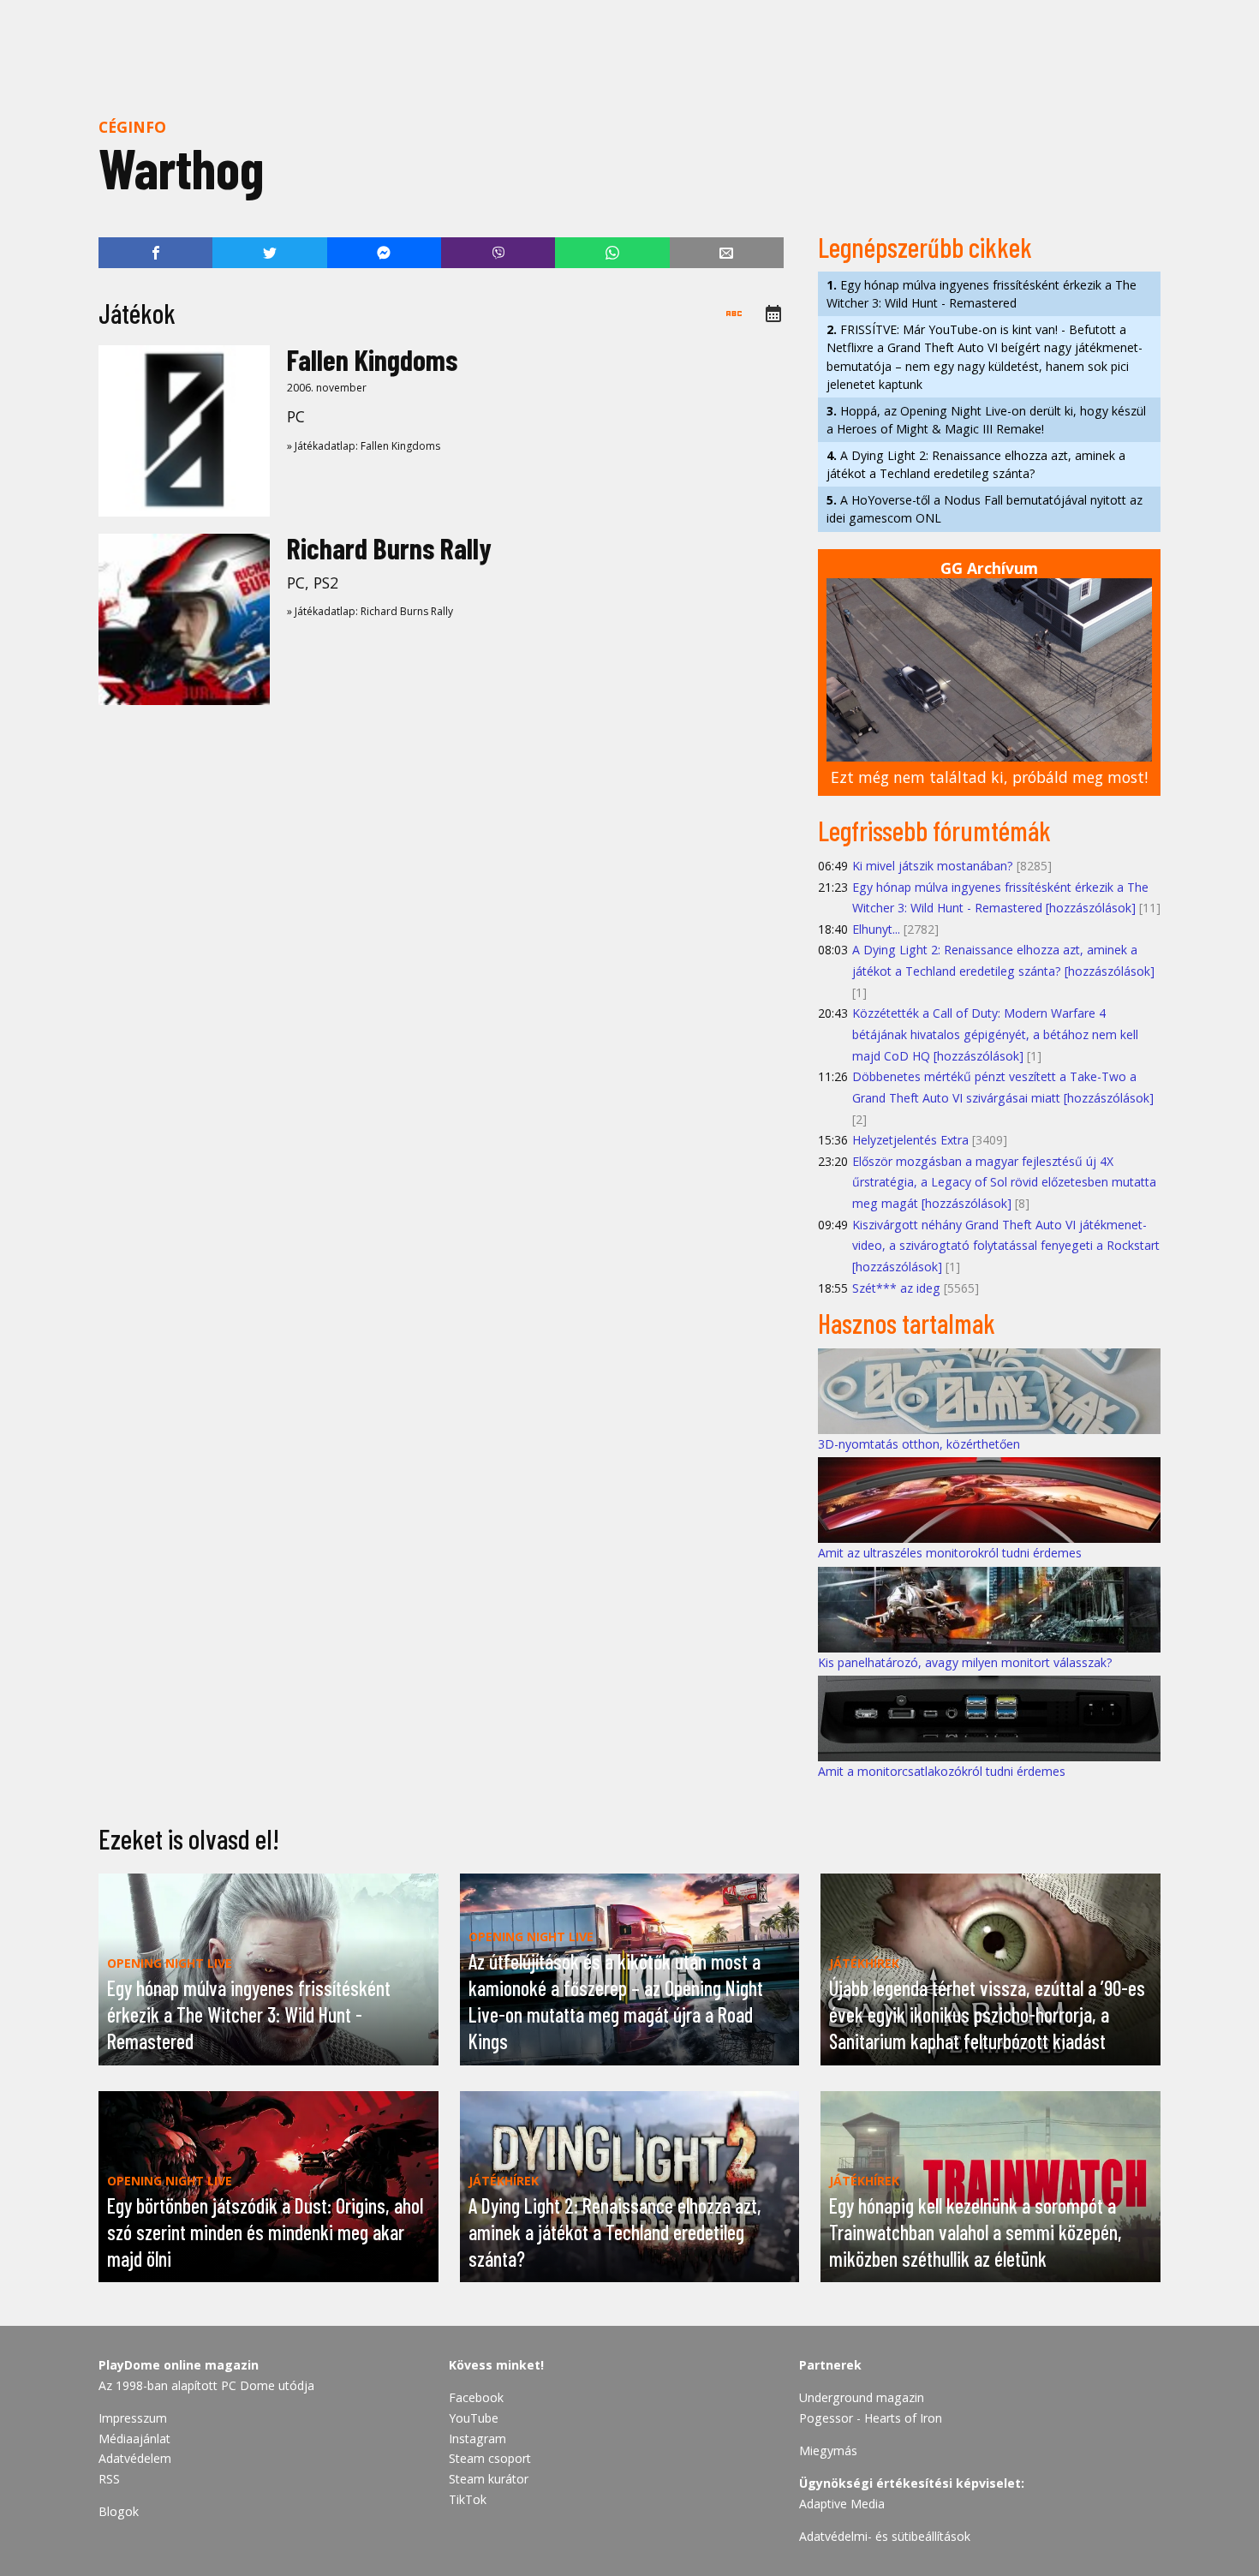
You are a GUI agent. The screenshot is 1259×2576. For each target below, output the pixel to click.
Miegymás (828, 2450)
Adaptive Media (842, 2504)
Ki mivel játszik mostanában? (933, 866)
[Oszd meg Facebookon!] (155, 253)
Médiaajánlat (134, 2439)
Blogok (119, 2511)
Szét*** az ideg (896, 1288)
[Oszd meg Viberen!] (498, 253)
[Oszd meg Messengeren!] (384, 253)
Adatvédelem (135, 2458)
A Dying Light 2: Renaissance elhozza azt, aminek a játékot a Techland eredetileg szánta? (976, 464)
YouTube (474, 2418)
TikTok (468, 2499)
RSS (109, 2479)
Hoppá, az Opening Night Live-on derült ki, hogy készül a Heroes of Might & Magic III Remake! (986, 420)
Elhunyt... (876, 929)
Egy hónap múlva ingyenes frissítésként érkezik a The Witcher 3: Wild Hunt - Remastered (982, 294)
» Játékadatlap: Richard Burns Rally (370, 611)
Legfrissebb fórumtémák (934, 830)
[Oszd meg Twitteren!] (269, 253)
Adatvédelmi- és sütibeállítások (885, 2536)
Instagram (477, 2439)
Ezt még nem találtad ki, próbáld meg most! (989, 777)
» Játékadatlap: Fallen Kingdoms (364, 446)
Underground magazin (862, 2397)
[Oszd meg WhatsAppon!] (612, 253)
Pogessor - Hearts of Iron (871, 2418)
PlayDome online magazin (179, 2365)
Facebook (476, 2397)
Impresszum (133, 2418)
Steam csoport (490, 2458)
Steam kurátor (489, 2479)
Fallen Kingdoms (372, 359)
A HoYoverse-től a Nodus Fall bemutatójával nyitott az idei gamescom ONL (985, 509)
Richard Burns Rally (389, 548)
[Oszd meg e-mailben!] (727, 253)
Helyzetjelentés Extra (910, 1140)
